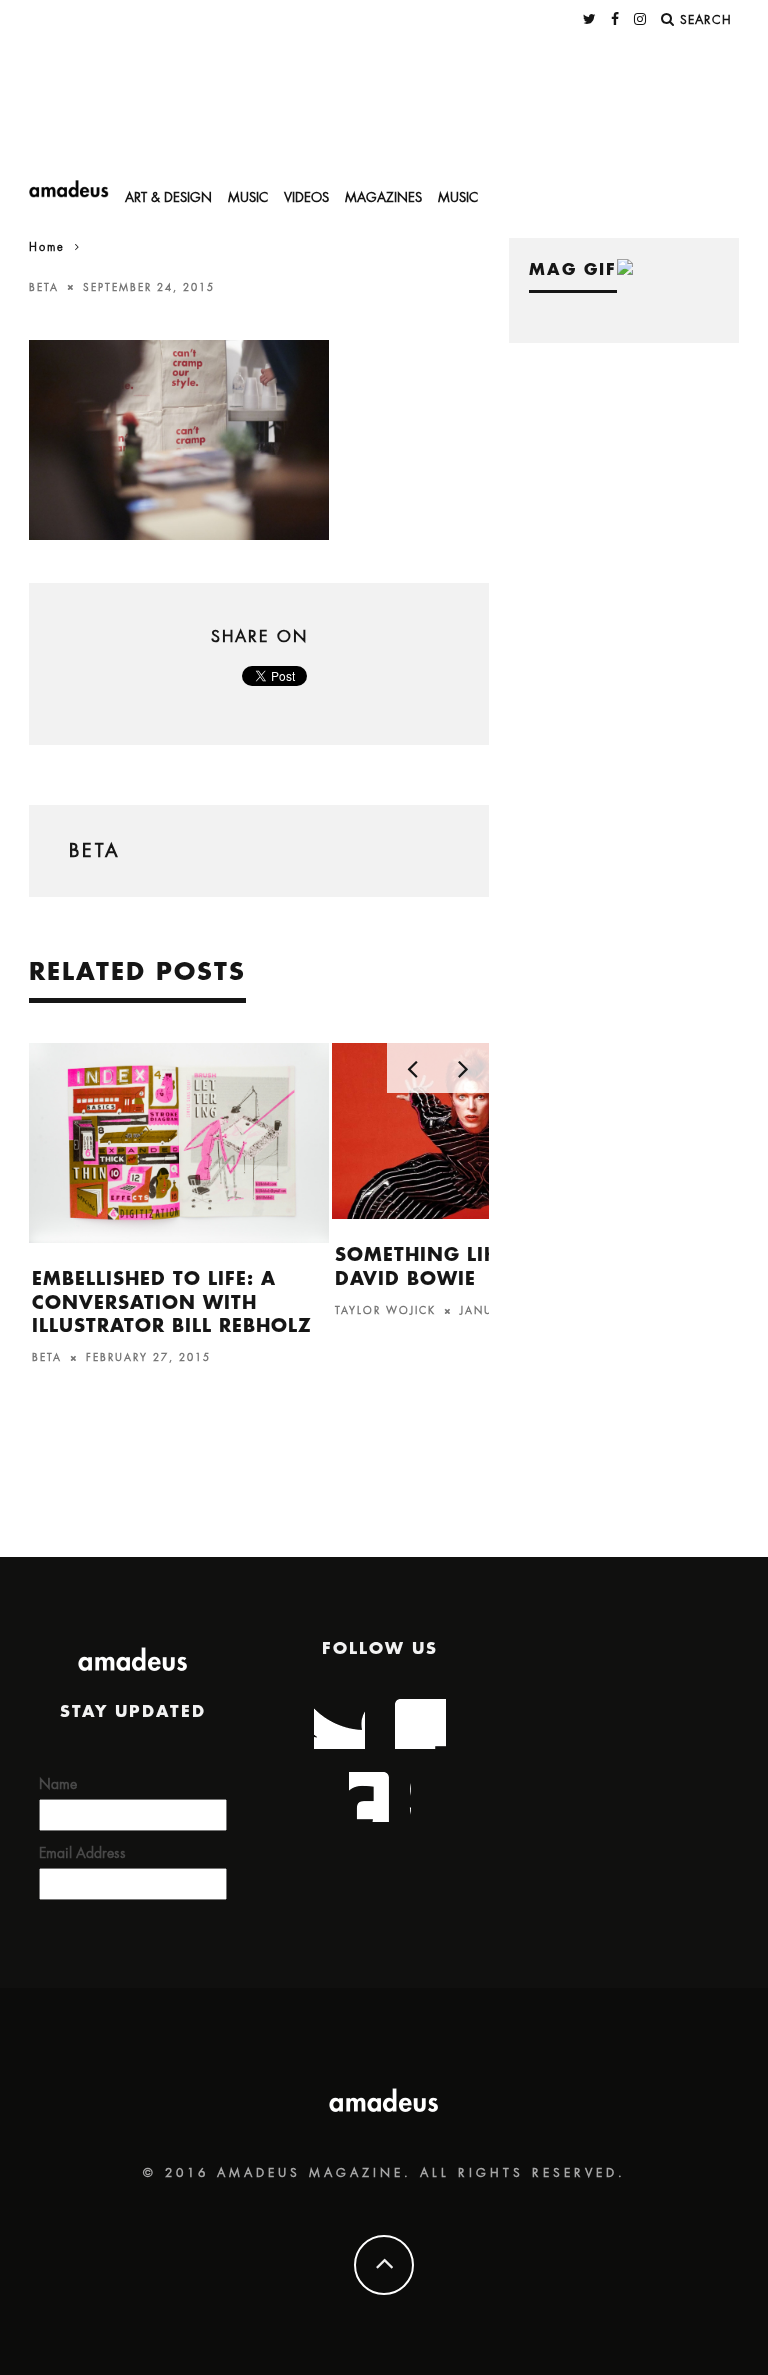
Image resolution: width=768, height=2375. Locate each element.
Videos (306, 197)
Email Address (82, 1853)
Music (248, 197)
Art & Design (168, 197)
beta (44, 287)
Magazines (383, 197)
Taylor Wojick (385, 1311)
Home (47, 247)
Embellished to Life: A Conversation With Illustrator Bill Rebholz (172, 1302)
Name (58, 1784)
